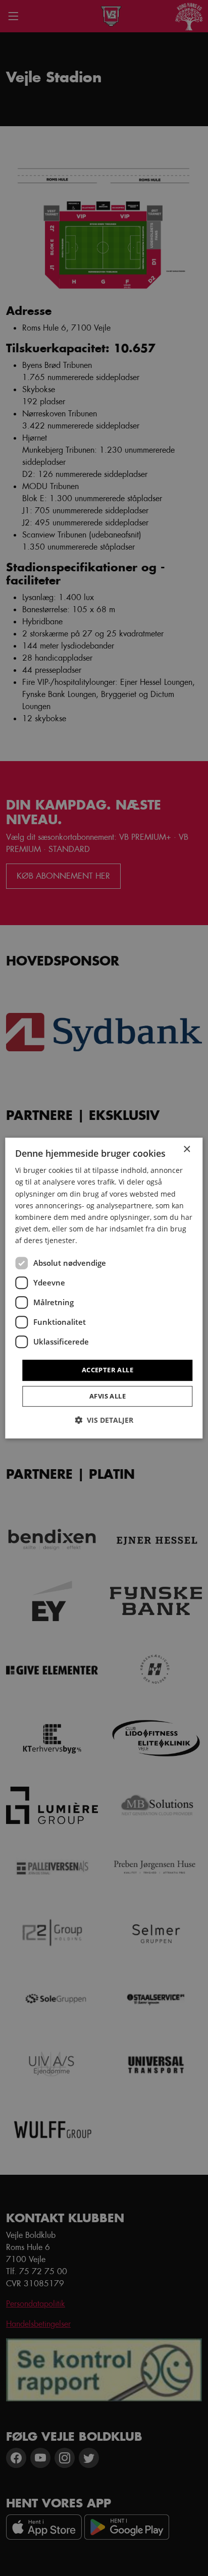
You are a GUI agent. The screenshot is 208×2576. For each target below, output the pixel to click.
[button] (104, 1420)
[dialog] (104, 1288)
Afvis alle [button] (108, 1396)
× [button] (187, 1149)
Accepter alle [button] (108, 1370)
